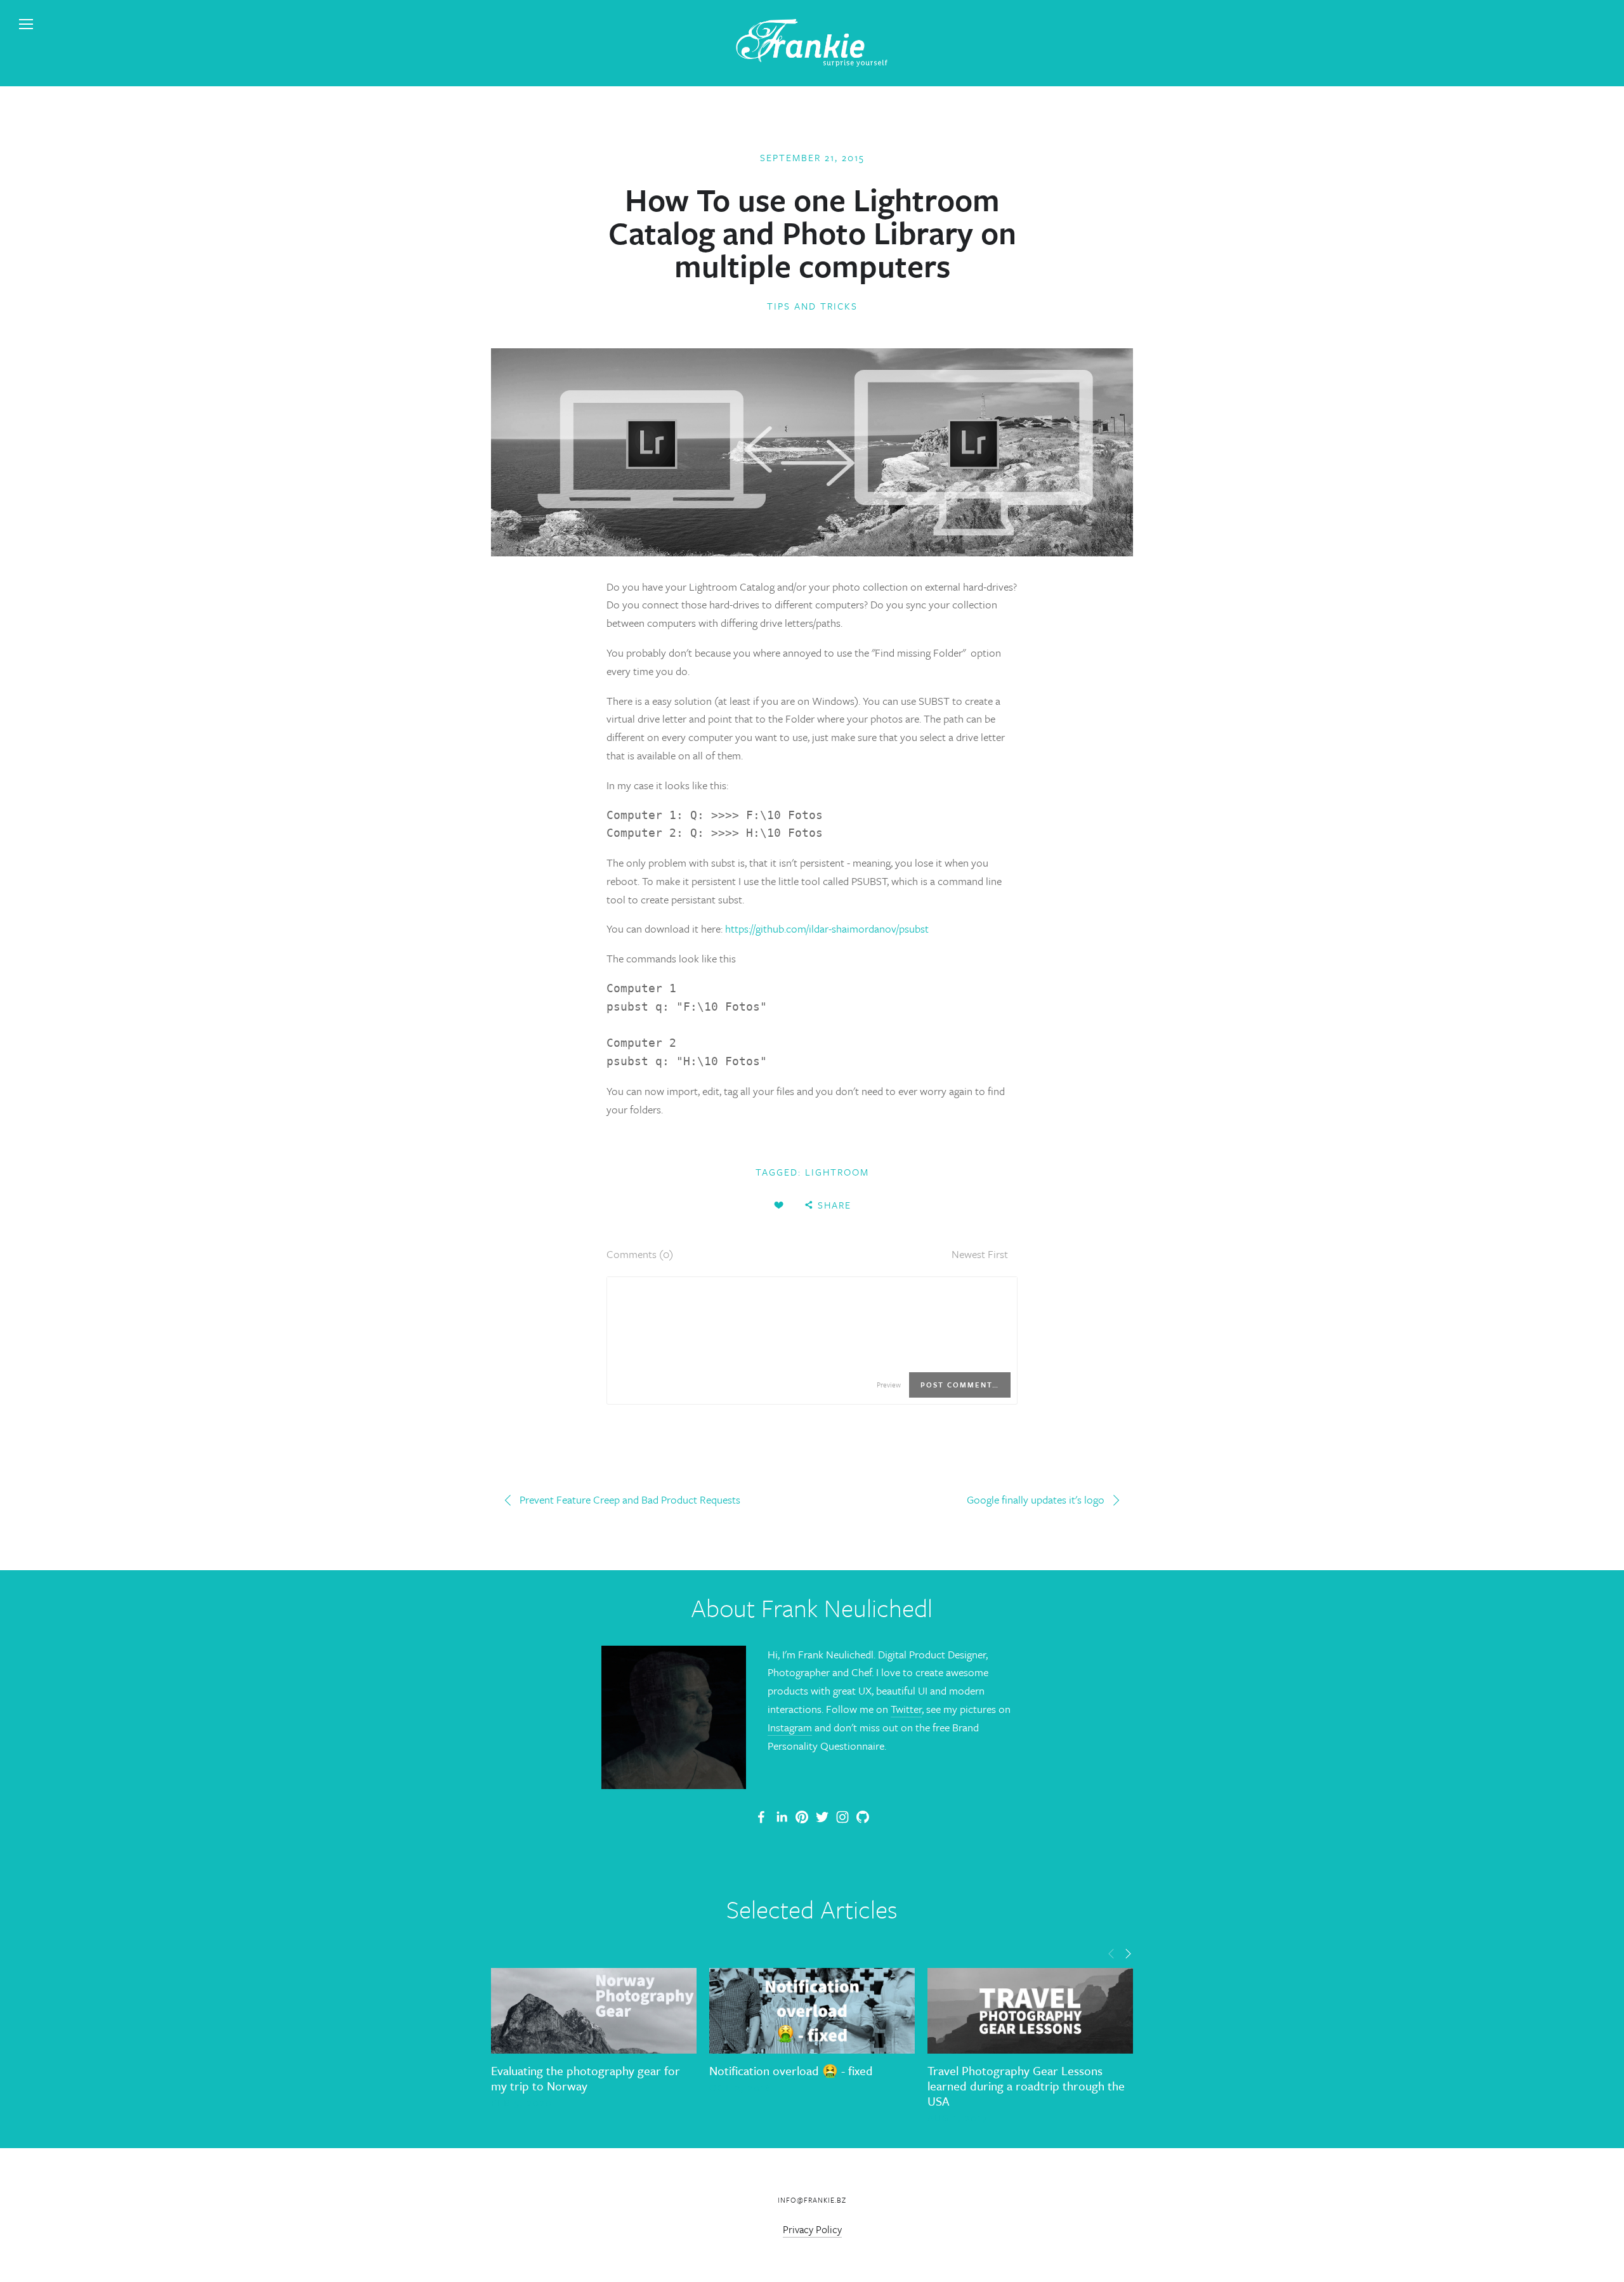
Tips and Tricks (812, 306)
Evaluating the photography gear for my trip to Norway (586, 2078)
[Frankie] (802, 1817)
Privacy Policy (812, 2229)
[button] (1111, 1953)
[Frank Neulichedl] (782, 1817)
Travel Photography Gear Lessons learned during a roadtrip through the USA (1026, 2086)
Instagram (790, 1727)
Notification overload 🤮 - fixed (791, 2070)
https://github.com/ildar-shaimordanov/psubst (827, 928)
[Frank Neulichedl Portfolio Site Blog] (761, 1817)
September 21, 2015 (812, 157)
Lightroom (837, 1172)
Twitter (906, 1709)
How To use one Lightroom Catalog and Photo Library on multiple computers (812, 232)
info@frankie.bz (812, 2200)
